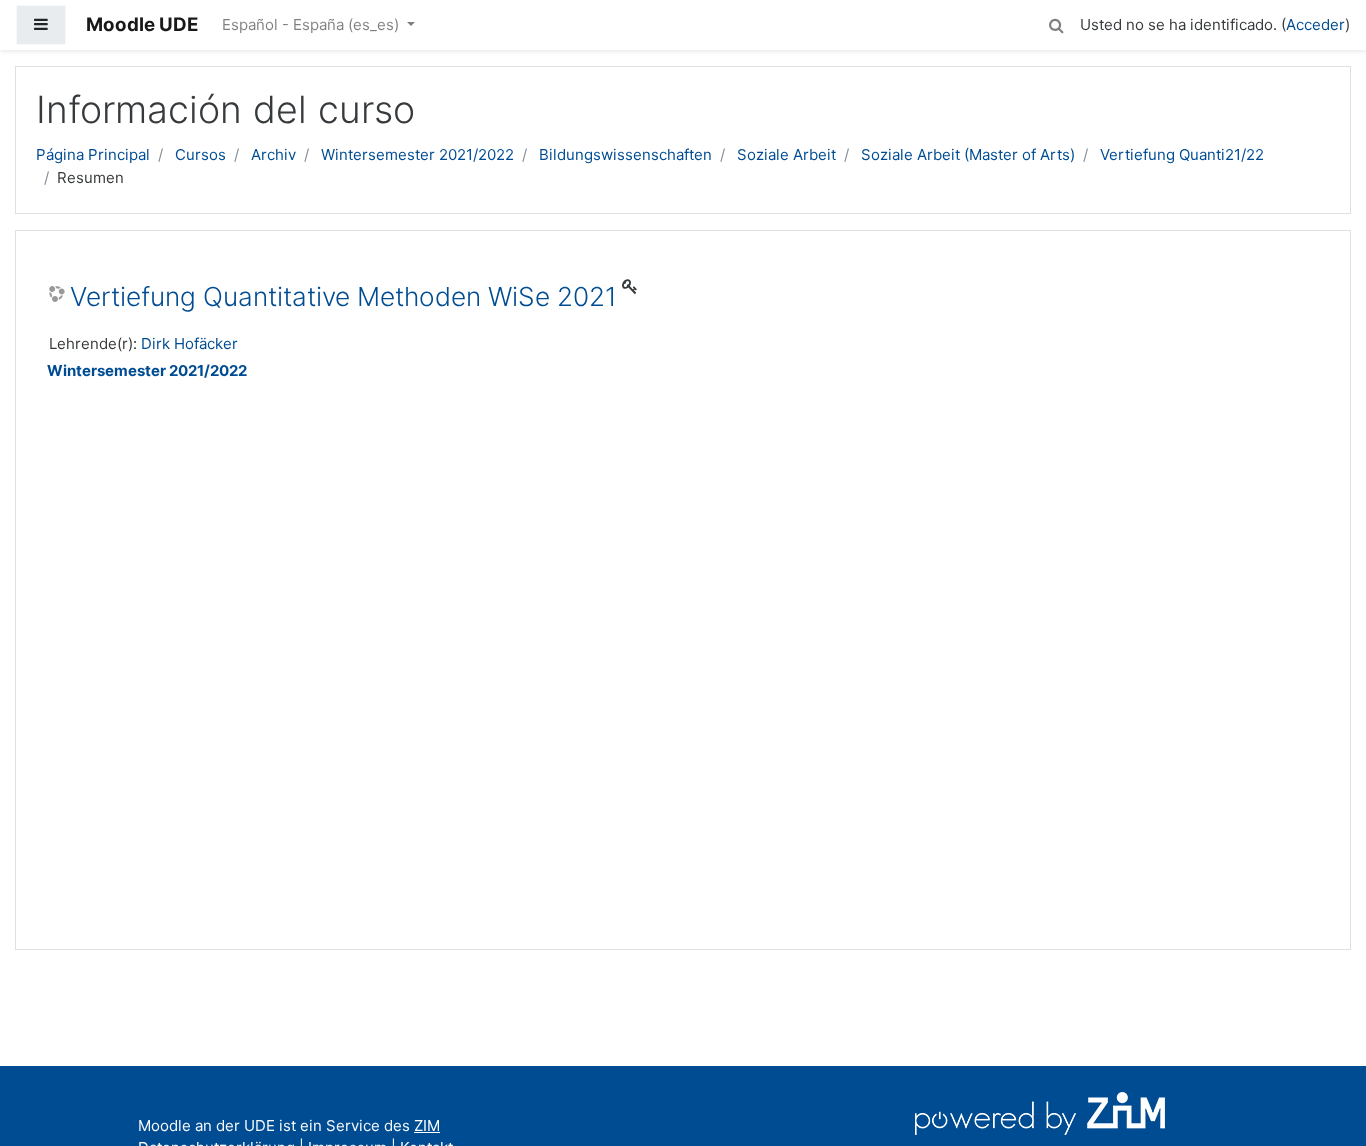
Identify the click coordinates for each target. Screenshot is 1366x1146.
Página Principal (93, 154)
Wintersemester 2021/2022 (417, 154)
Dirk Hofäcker (189, 343)
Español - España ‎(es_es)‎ (312, 24)
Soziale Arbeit (786, 154)
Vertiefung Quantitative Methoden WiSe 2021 (343, 296)
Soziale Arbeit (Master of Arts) (968, 154)
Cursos (200, 154)
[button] (1056, 22)
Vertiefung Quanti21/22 (1182, 154)
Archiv (273, 154)
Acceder (1315, 24)
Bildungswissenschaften (625, 154)
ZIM (427, 1125)
